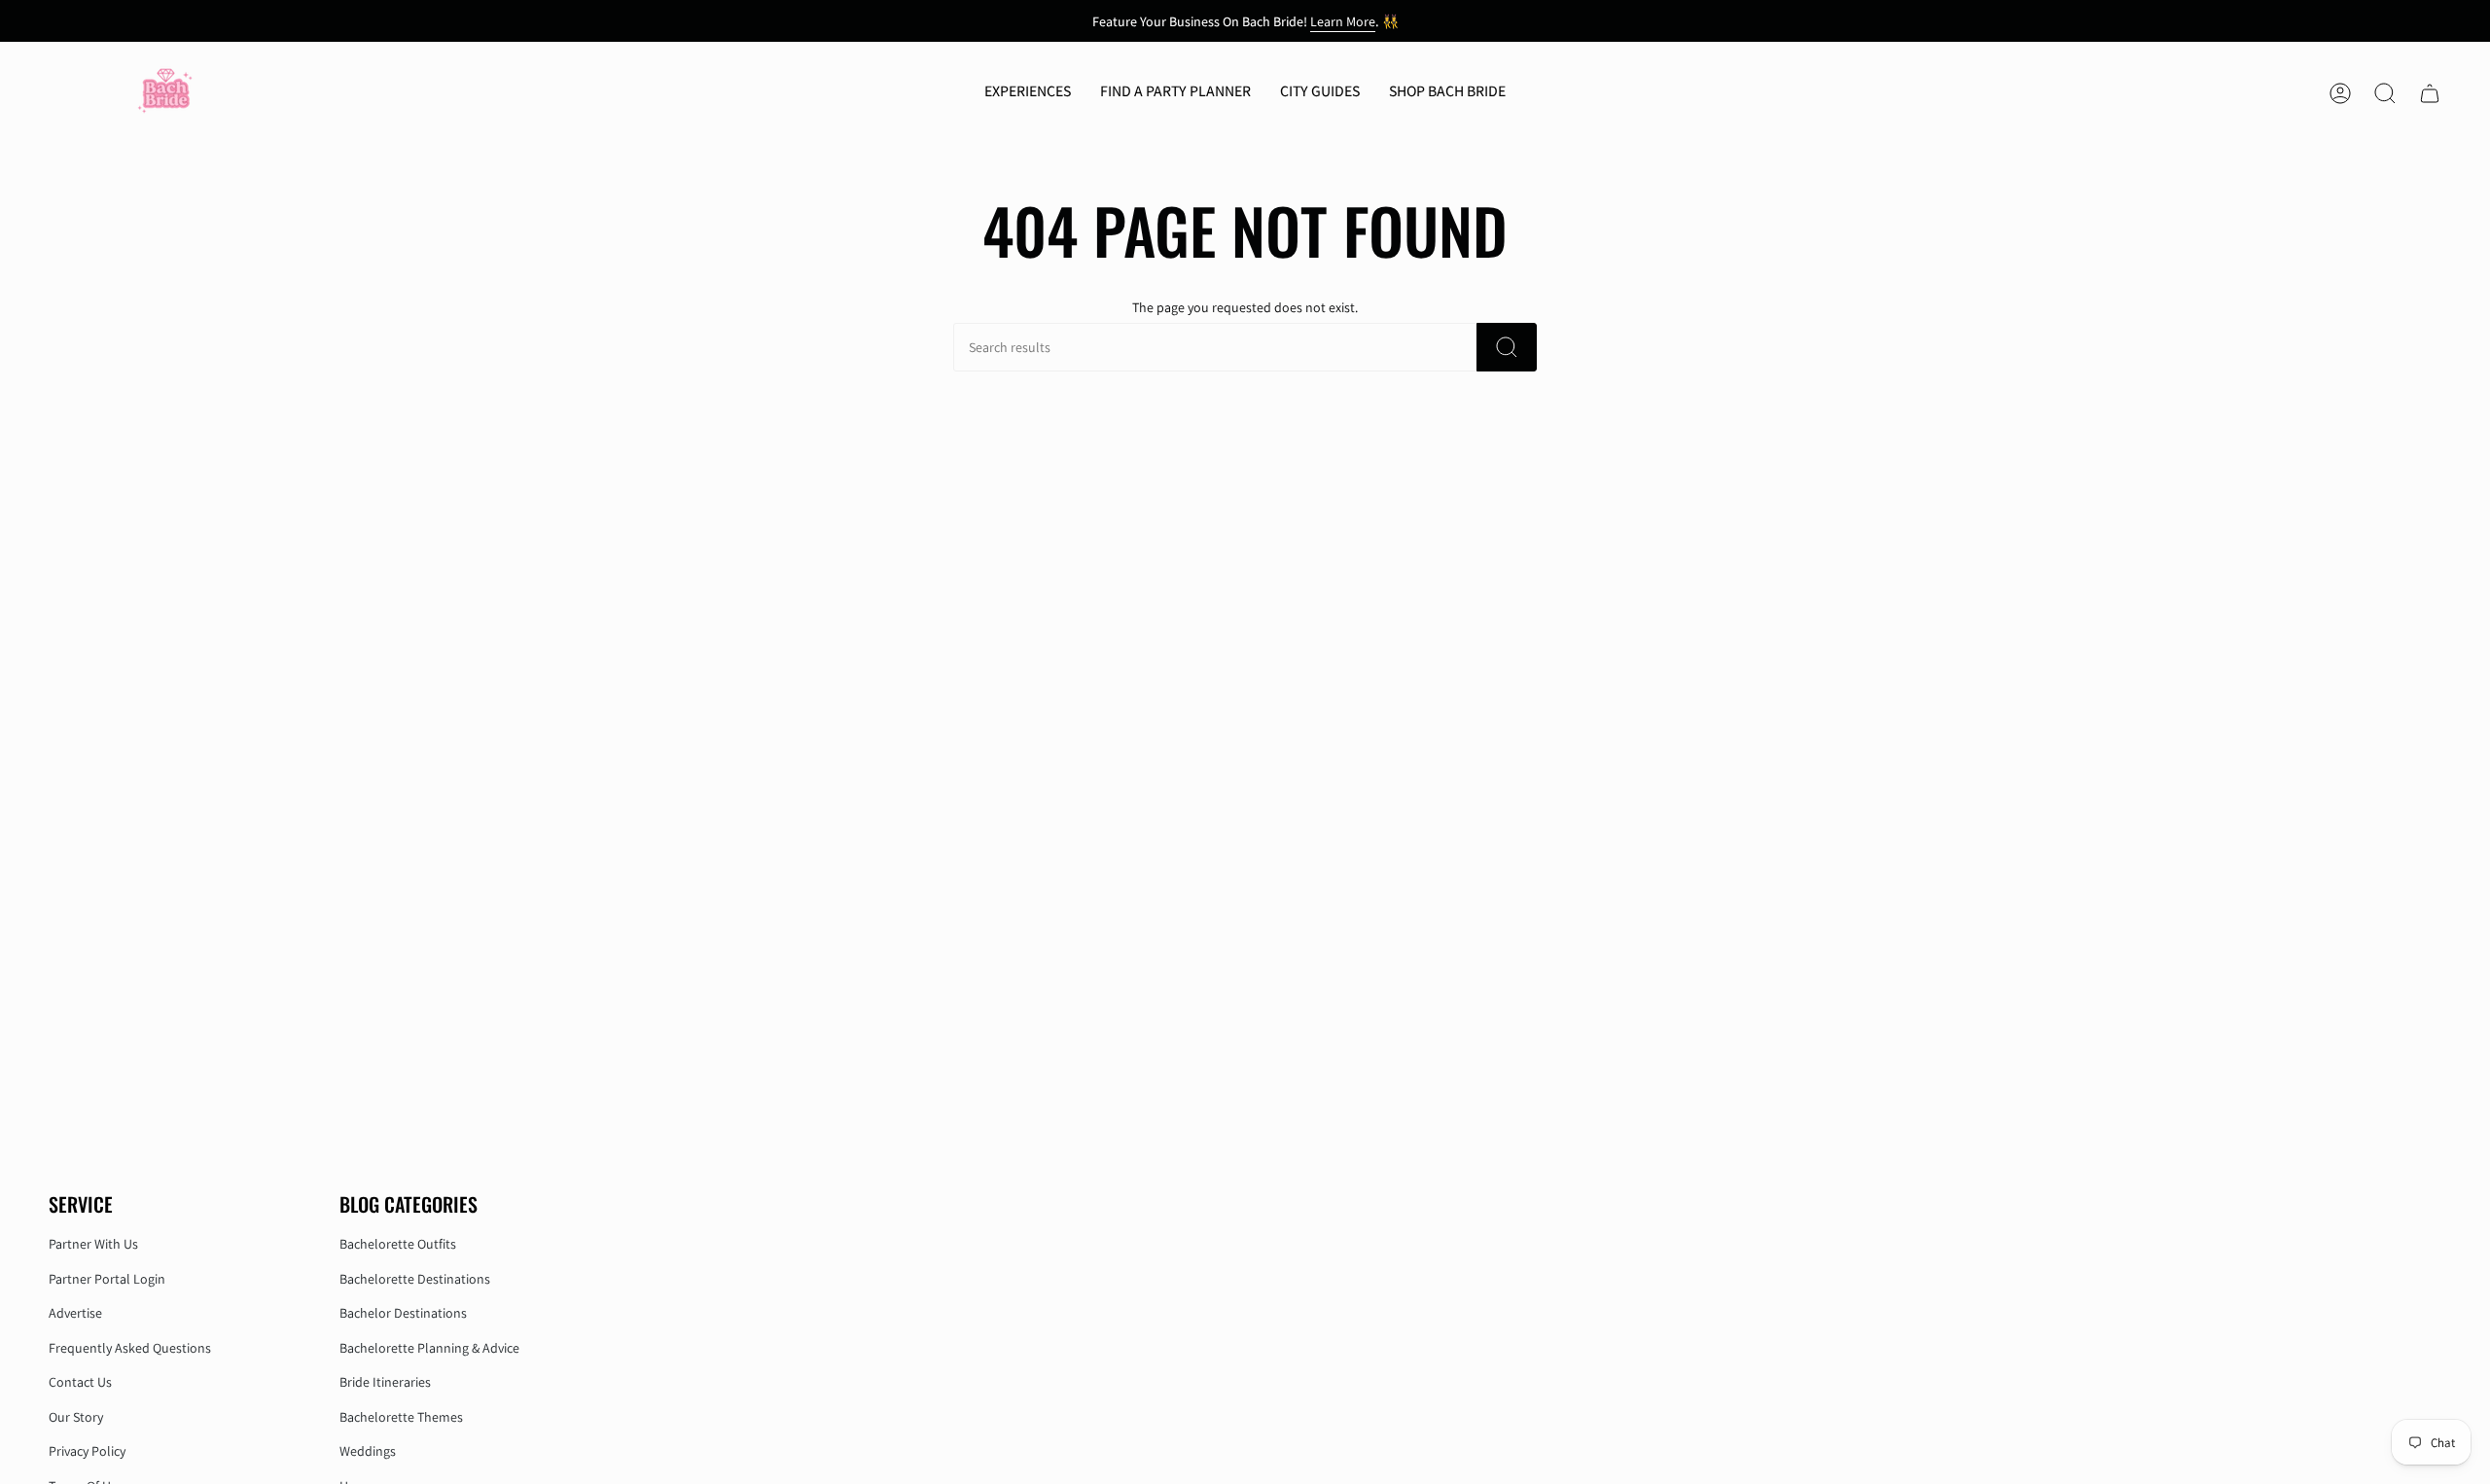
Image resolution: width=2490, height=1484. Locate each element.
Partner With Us (93, 1244)
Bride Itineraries (385, 1382)
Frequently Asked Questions (130, 1348)
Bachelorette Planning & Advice (429, 1348)
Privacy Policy (87, 1451)
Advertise (75, 1313)
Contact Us (80, 1382)
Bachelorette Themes (401, 1417)
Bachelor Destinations (403, 1313)
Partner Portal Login (107, 1279)
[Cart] (2430, 93)
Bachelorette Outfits (398, 1244)
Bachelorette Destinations (415, 1279)
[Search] (1507, 347)
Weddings (368, 1451)
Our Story (76, 1417)
